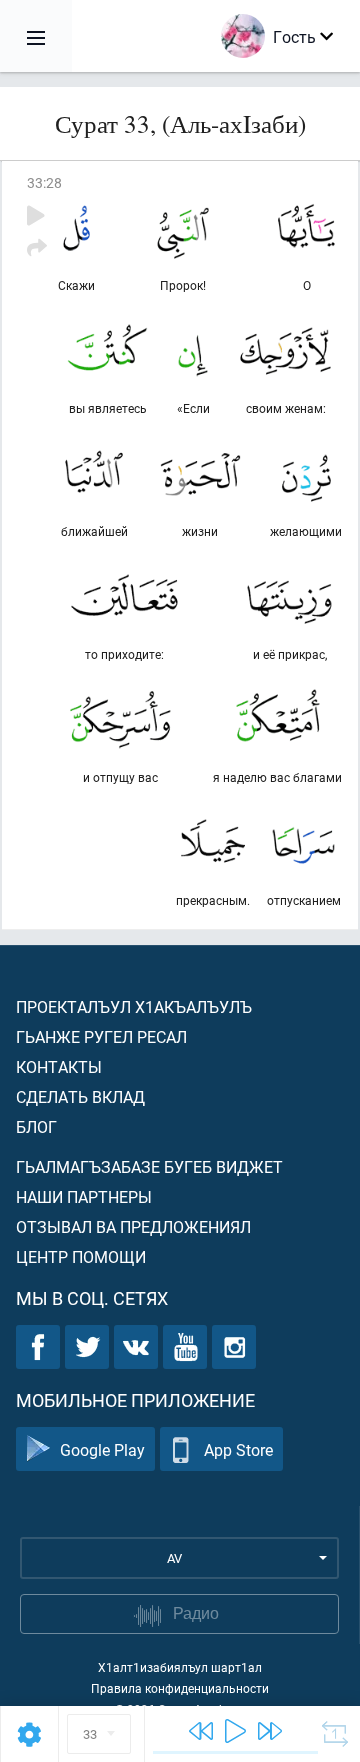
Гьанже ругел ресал (101, 1036)
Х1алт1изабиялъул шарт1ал (180, 1667)
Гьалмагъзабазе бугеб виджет (149, 1166)
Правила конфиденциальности (180, 1688)
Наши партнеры (84, 1196)
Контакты (59, 1066)
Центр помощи (81, 1256)
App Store (238, 1449)
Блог (36, 1126)
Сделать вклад (80, 1096)
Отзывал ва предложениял (133, 1226)
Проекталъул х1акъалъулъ (134, 1006)
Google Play (102, 1449)
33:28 (44, 182)
